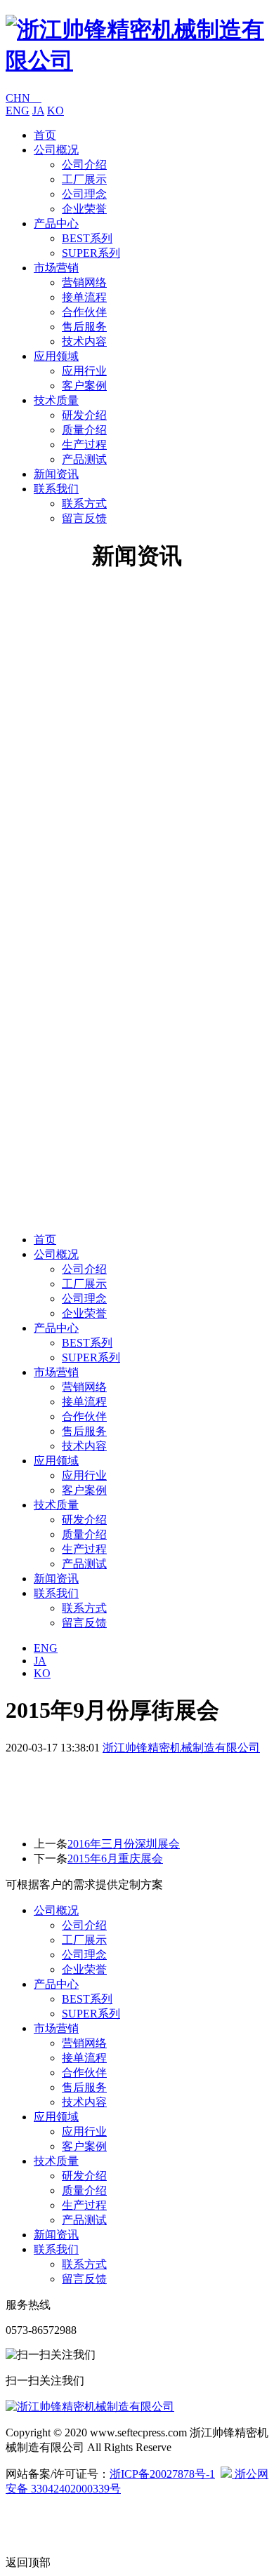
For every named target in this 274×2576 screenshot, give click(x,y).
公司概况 (56, 150)
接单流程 (84, 297)
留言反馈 (84, 518)
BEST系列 (87, 238)
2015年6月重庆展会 (115, 1858)
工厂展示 (84, 179)
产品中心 (56, 223)
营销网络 (84, 282)
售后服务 (84, 327)
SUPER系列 (91, 253)
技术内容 (84, 341)
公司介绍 (84, 165)
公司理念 (84, 194)
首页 (45, 135)
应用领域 (56, 356)
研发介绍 (84, 415)
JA (38, 111)
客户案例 (84, 386)
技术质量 (56, 400)
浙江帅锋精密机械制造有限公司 (181, 1748)
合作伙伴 (84, 312)
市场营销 (56, 268)
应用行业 (84, 371)
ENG (18, 111)
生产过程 (84, 445)
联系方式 (84, 503)
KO (56, 111)
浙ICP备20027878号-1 (162, 2474)
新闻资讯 (56, 474)
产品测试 (84, 459)
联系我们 (56, 489)
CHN (24, 98)
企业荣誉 (84, 209)
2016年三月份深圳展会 (124, 1844)
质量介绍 (84, 430)
